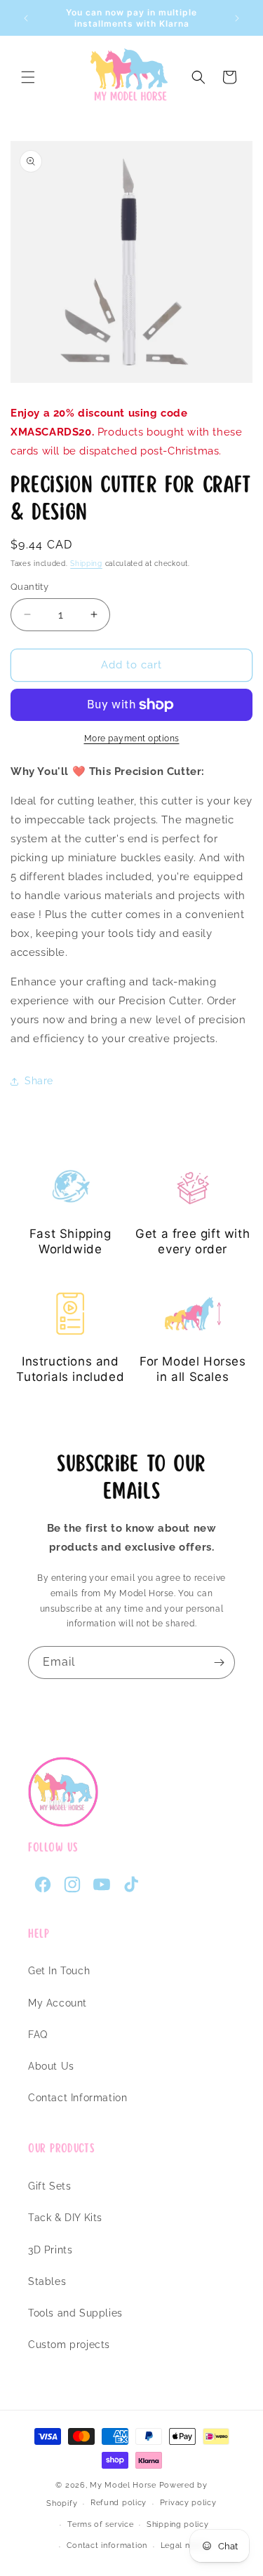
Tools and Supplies (75, 2313)
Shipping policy (178, 2524)
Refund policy (119, 2503)
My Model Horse (123, 2485)
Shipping (86, 564)
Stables (47, 2281)
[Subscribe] (219, 1663)
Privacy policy (188, 2503)
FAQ (38, 2035)
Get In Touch (59, 1971)
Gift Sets (49, 2186)
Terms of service (100, 2524)
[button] (28, 77)
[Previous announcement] (26, 18)
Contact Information (77, 2098)
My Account (58, 2003)
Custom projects (69, 2345)
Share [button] (39, 1081)
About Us (51, 2066)
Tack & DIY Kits (65, 2218)
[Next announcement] (237, 18)
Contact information (107, 2545)
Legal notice (185, 2545)
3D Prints (50, 2250)
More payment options (132, 739)
